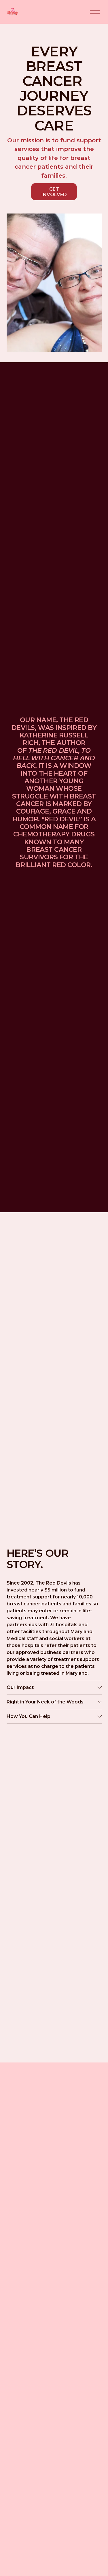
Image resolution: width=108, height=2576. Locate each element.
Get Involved (54, 192)
